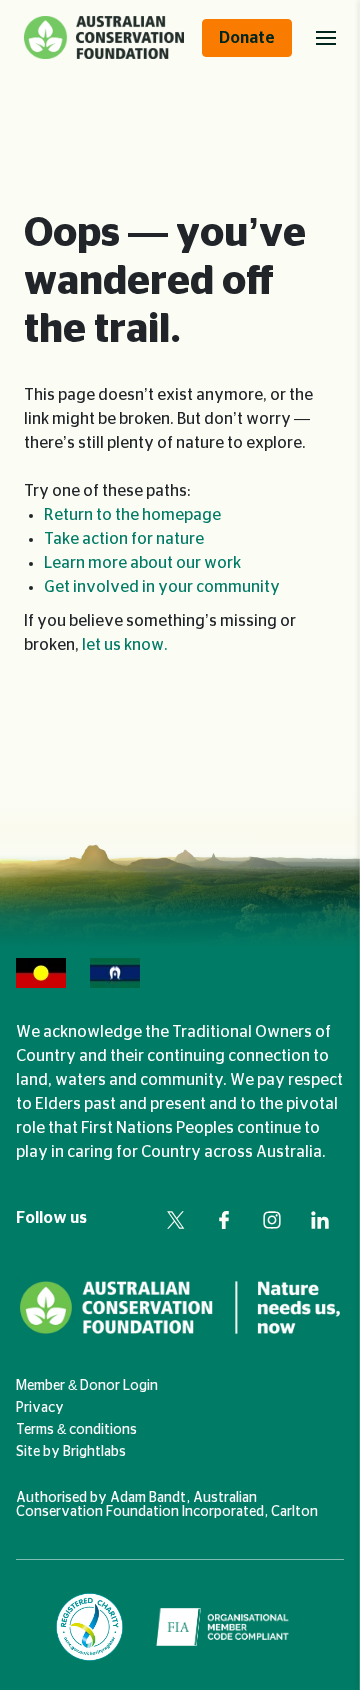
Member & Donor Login (87, 1386)
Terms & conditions (76, 1430)
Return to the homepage (132, 515)
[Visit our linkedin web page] (320, 1220)
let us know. (125, 645)
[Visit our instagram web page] (272, 1220)
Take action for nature (124, 539)
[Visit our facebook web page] (224, 1220)
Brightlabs (94, 1452)
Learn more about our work (142, 563)
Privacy (40, 1408)
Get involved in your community (162, 587)
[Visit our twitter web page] (176, 1220)
